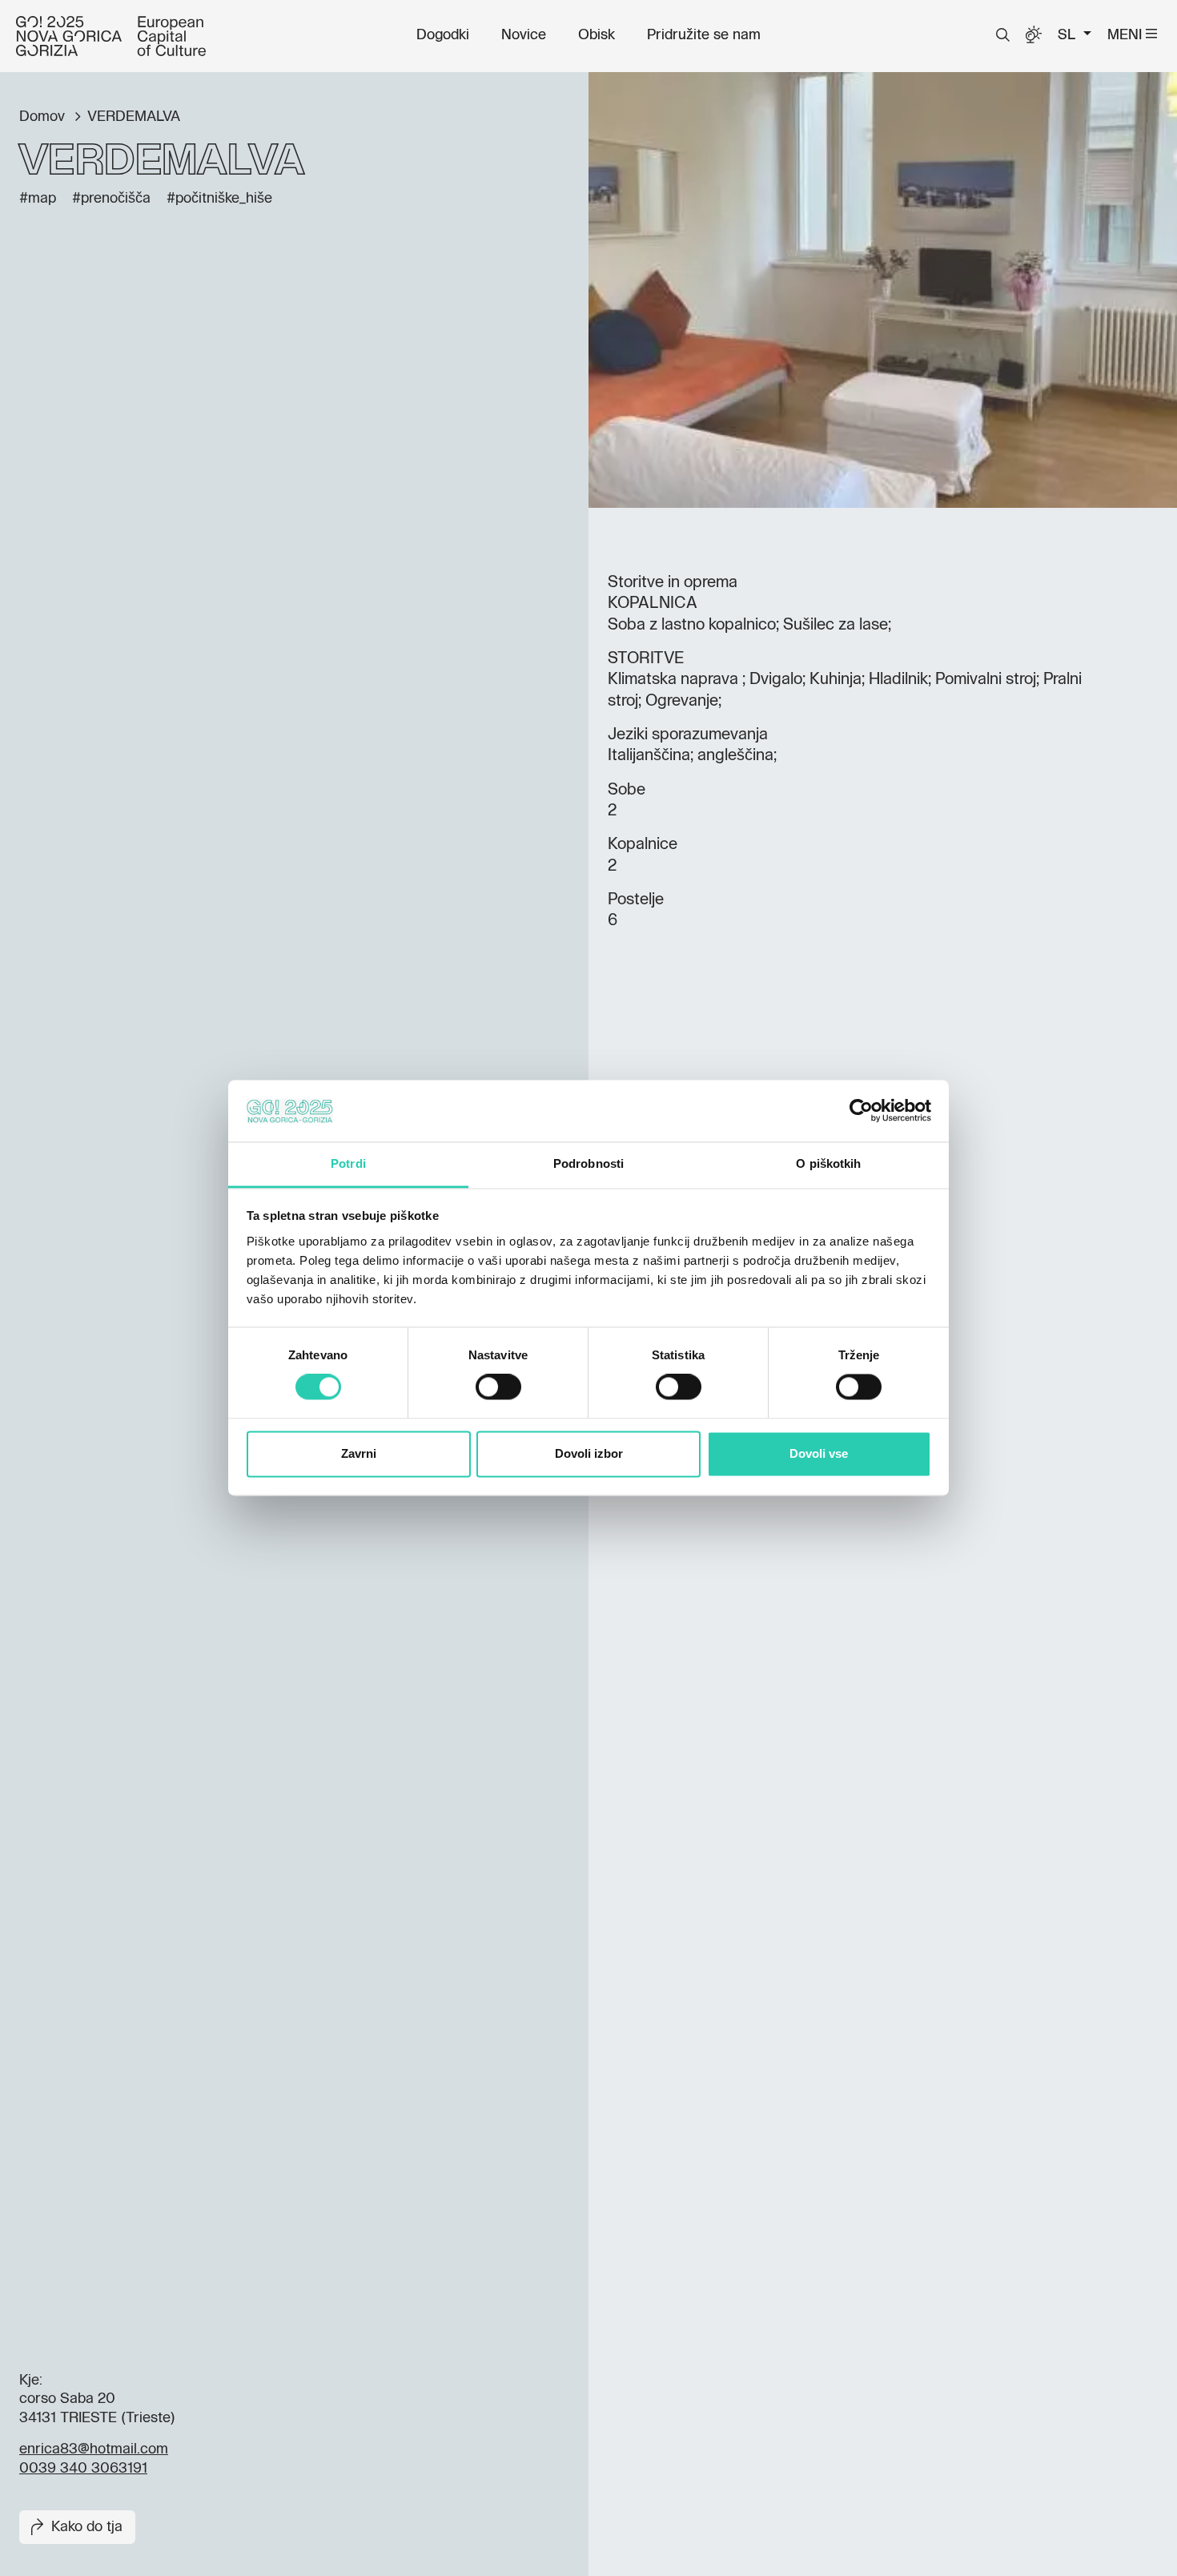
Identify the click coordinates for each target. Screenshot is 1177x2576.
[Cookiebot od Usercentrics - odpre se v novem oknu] (861, 1111)
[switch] (498, 1387)
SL (1069, 35)
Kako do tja (87, 2527)
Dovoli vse (819, 1453)
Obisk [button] (597, 35)
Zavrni (359, 1453)
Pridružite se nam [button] (704, 35)
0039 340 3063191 (83, 2469)
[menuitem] (443, 35)
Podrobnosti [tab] (588, 1163)
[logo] (111, 36)
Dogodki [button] (443, 35)
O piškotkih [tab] (828, 1163)
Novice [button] (524, 35)
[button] (1003, 35)
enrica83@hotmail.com (94, 2449)
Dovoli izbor (589, 1453)
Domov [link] (44, 117)
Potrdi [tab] (348, 1163)
